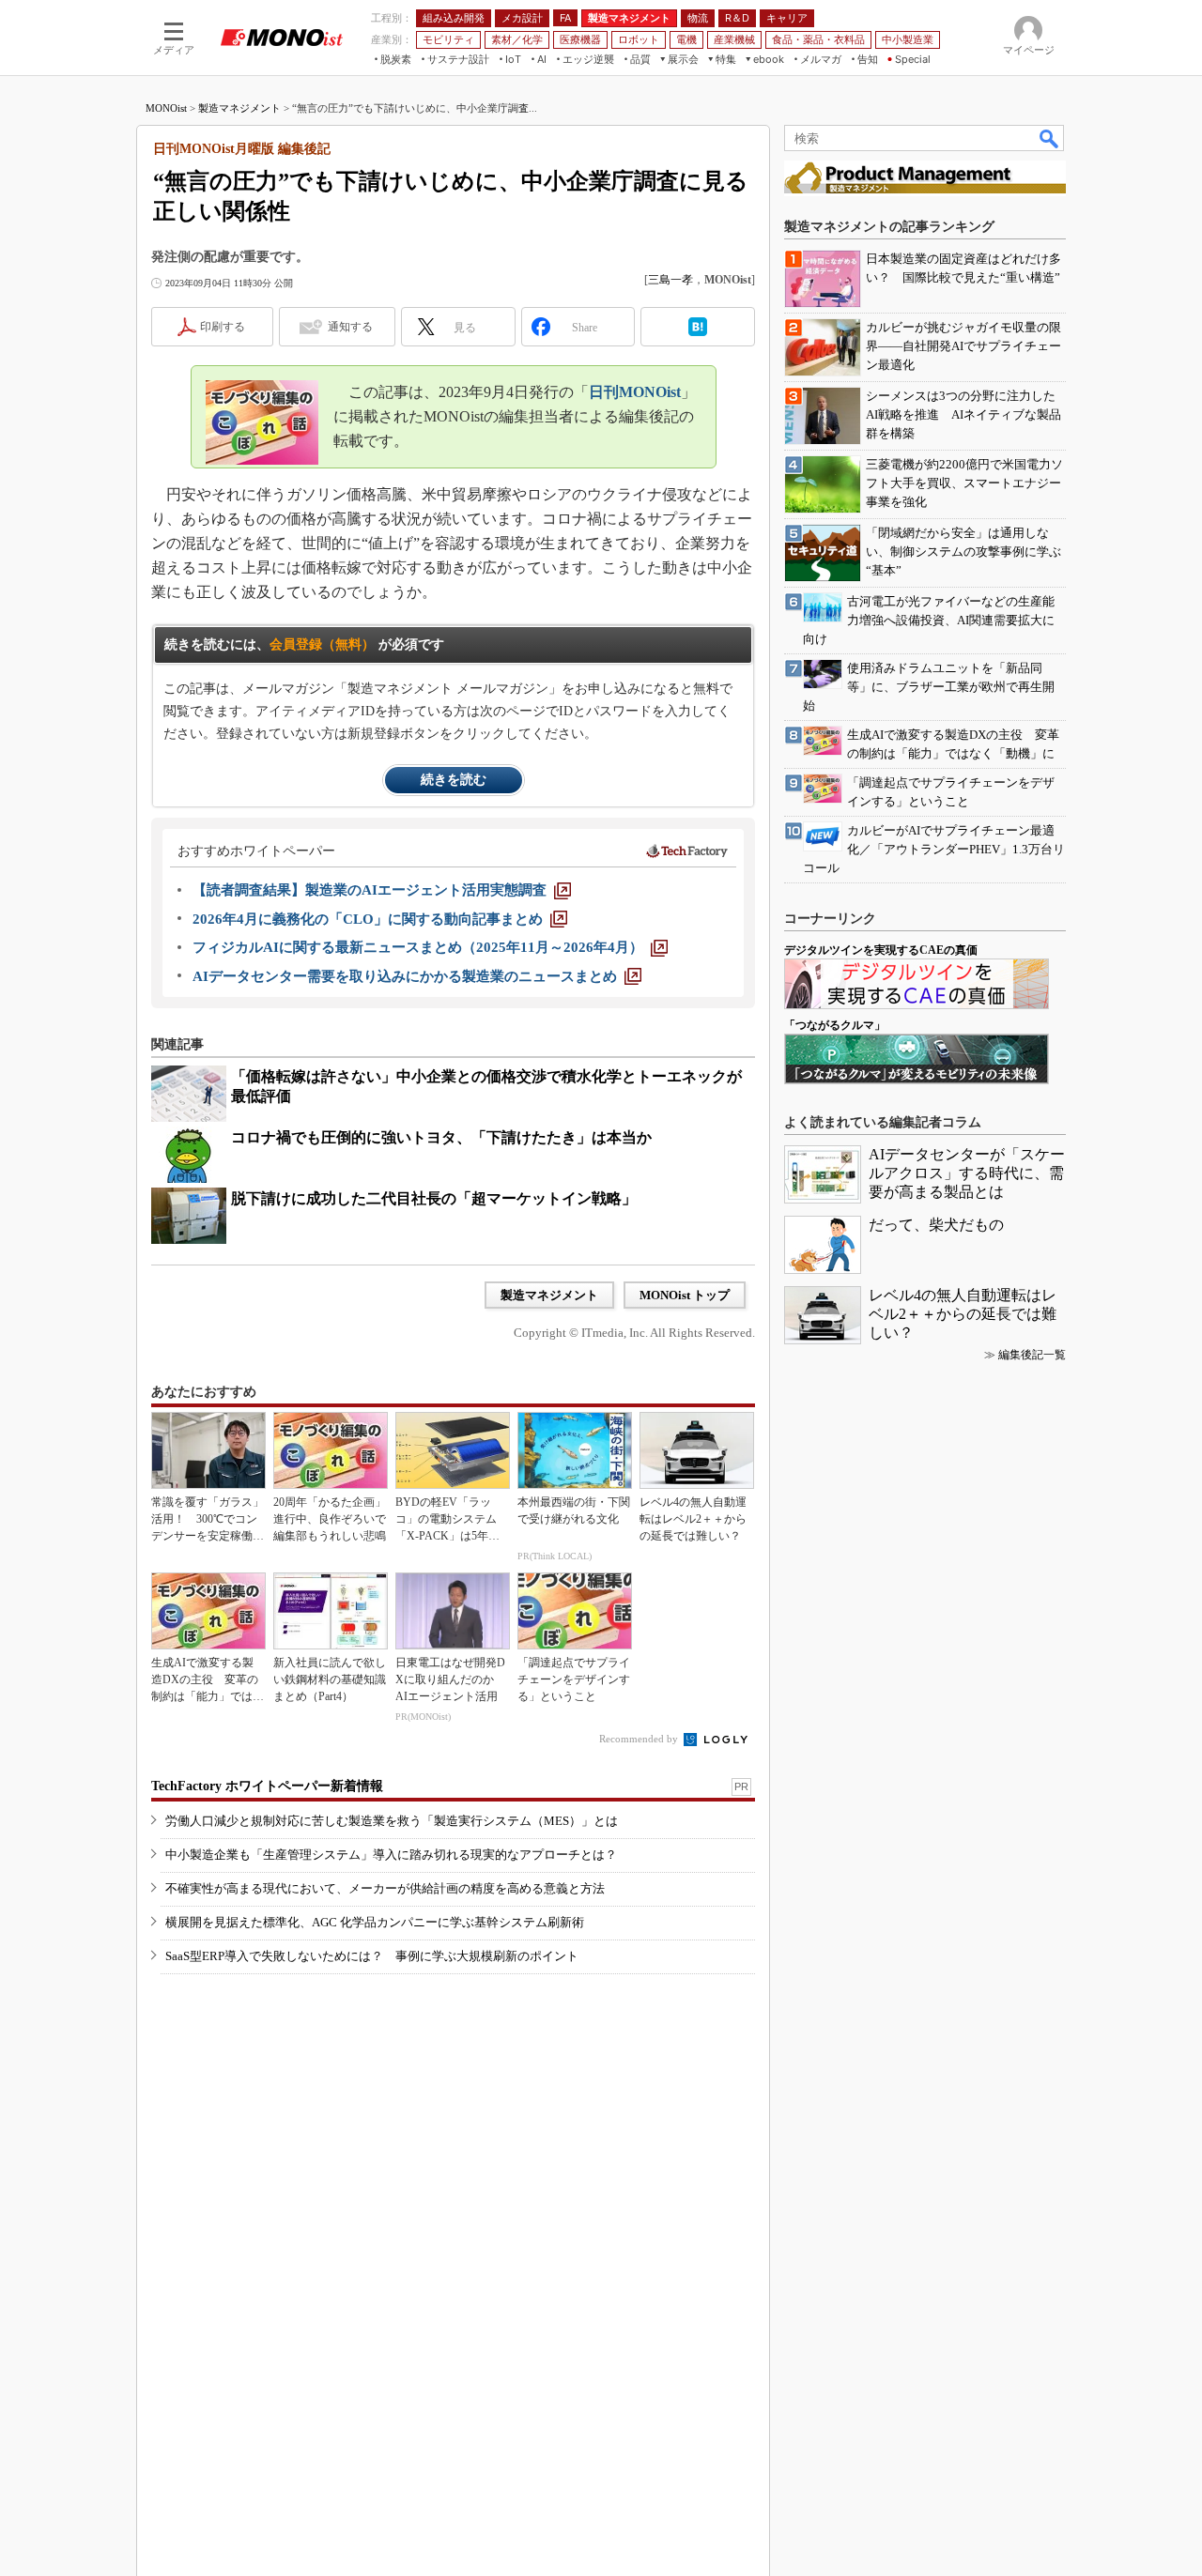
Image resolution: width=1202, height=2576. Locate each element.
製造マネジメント (239, 108)
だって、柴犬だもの (936, 1225)
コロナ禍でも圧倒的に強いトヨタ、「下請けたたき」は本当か (441, 1137)
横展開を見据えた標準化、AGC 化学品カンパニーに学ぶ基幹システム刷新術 (375, 1922)
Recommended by (640, 1739)
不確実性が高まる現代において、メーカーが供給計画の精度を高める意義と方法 (385, 1888)
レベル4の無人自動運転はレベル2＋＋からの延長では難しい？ (963, 1314)
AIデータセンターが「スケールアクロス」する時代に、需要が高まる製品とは (967, 1173)
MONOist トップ (685, 1295)
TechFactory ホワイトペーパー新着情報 (267, 1786)
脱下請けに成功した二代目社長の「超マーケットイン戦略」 (434, 1198)
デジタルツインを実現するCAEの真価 (881, 950)
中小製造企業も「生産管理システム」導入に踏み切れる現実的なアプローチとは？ (391, 1855)
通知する (350, 327)
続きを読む (454, 780)
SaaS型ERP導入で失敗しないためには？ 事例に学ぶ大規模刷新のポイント (372, 1956)
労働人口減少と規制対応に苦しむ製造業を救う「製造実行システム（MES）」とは (392, 1821)
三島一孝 (670, 280)
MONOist (166, 108)
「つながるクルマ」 (835, 1025)
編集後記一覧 (1032, 1355)
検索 (1050, 138)
